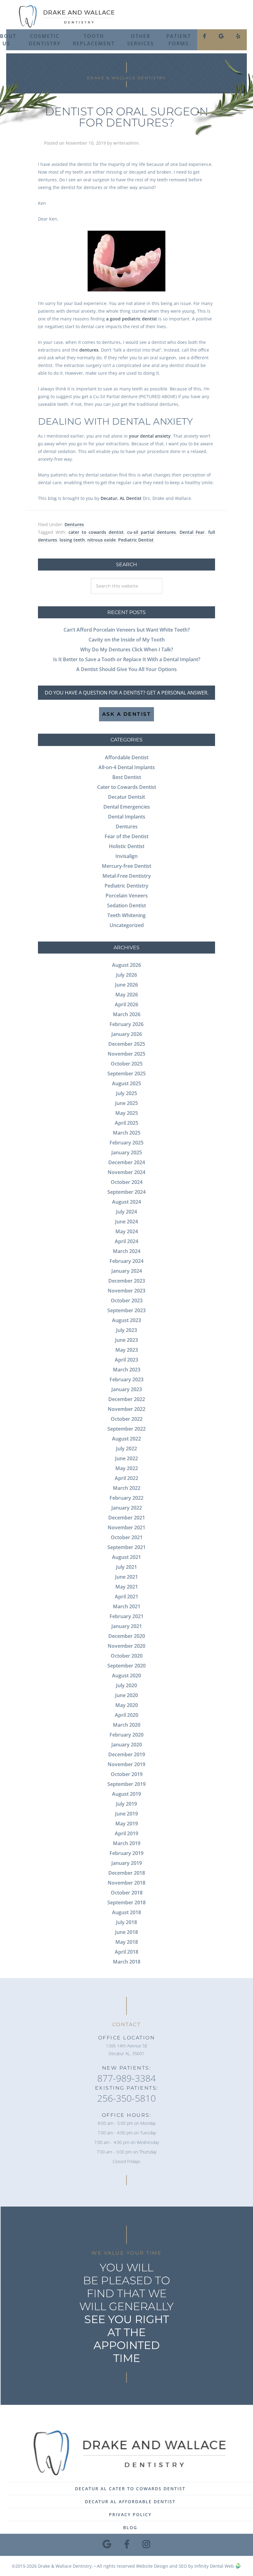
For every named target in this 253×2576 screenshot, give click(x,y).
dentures (89, 350)
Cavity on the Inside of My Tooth (127, 640)
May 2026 (127, 995)
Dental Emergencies (127, 807)
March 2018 (127, 1962)
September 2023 (126, 1310)
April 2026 (126, 1004)
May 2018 (127, 1942)
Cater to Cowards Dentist (127, 787)
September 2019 (126, 1784)
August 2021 (126, 1557)
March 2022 (127, 1488)
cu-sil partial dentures (151, 532)
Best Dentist (127, 777)
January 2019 (127, 1863)
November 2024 (126, 1172)
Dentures (74, 524)
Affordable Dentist (127, 757)
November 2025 (126, 1054)
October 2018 (127, 1893)
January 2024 (127, 1271)
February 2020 (126, 1735)
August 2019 (126, 1794)
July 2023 (126, 1330)
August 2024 (126, 1202)
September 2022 (126, 1429)
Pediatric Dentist (136, 540)
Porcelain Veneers (127, 896)
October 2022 (127, 1419)
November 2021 (126, 1527)
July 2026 (126, 975)
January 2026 (127, 1034)
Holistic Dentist (127, 846)
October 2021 (127, 1537)
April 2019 (126, 1833)
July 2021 (126, 1567)
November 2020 (126, 1646)
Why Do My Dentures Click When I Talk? (127, 649)
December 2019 (127, 1754)
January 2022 (127, 1508)
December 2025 (127, 1044)
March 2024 (127, 1251)
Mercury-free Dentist (126, 866)
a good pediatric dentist (132, 319)
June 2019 (126, 1814)
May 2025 (127, 1113)
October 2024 (127, 1182)
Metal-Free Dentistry (127, 876)
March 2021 (127, 1606)
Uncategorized (127, 925)
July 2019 (126, 1804)
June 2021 (126, 1577)
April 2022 (126, 1478)
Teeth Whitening (126, 915)
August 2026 (126, 965)
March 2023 (127, 1370)
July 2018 (126, 1922)
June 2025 (126, 1103)
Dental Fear (192, 532)
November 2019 (126, 1764)
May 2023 (127, 1350)
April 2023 (126, 1360)
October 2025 (127, 1064)
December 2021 (127, 1518)
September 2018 (126, 1902)
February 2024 (126, 1261)
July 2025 (126, 1093)
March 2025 (127, 1133)
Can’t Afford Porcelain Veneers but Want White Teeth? (127, 630)
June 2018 (126, 1932)
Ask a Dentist (127, 714)
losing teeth (72, 540)
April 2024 (126, 1241)
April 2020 (126, 1715)
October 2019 (127, 1774)
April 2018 (126, 1952)
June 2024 (126, 1222)
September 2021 (126, 1547)
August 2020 (126, 1675)
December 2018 (127, 1873)
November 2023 (126, 1291)
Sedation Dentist (126, 905)
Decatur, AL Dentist (121, 498)
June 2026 (126, 985)
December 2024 (127, 1162)
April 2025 (126, 1123)
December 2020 (127, 1636)
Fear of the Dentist (126, 836)
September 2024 (126, 1192)
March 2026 (127, 1014)
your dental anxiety (150, 436)
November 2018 (126, 1883)
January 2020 (127, 1745)
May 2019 (127, 1824)
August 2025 (126, 1083)
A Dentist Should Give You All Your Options (126, 669)
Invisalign (126, 856)
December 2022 (127, 1399)
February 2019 (126, 1853)
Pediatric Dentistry (126, 886)
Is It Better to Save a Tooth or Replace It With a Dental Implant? (127, 659)
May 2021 (127, 1587)
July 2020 (126, 1685)
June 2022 (126, 1458)
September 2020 (126, 1666)
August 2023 (126, 1320)
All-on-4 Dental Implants (127, 767)
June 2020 (126, 1695)
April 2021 (126, 1597)
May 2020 (127, 1705)
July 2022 (126, 1449)
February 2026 (126, 1024)
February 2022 (126, 1498)
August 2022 (126, 1439)
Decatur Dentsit (126, 797)
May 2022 (127, 1468)
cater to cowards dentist (96, 532)
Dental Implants (127, 817)
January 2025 (127, 1152)
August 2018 (126, 1912)
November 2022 (126, 1409)
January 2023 (127, 1389)
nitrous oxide (102, 540)
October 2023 (127, 1300)
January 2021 (127, 1626)
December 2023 (127, 1281)
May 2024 (127, 1231)
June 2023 (126, 1340)
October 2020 (127, 1656)
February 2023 (126, 1379)
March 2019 (127, 1843)
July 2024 (126, 1212)
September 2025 (126, 1074)
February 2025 (126, 1143)
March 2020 (127, 1725)
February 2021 (126, 1616)
